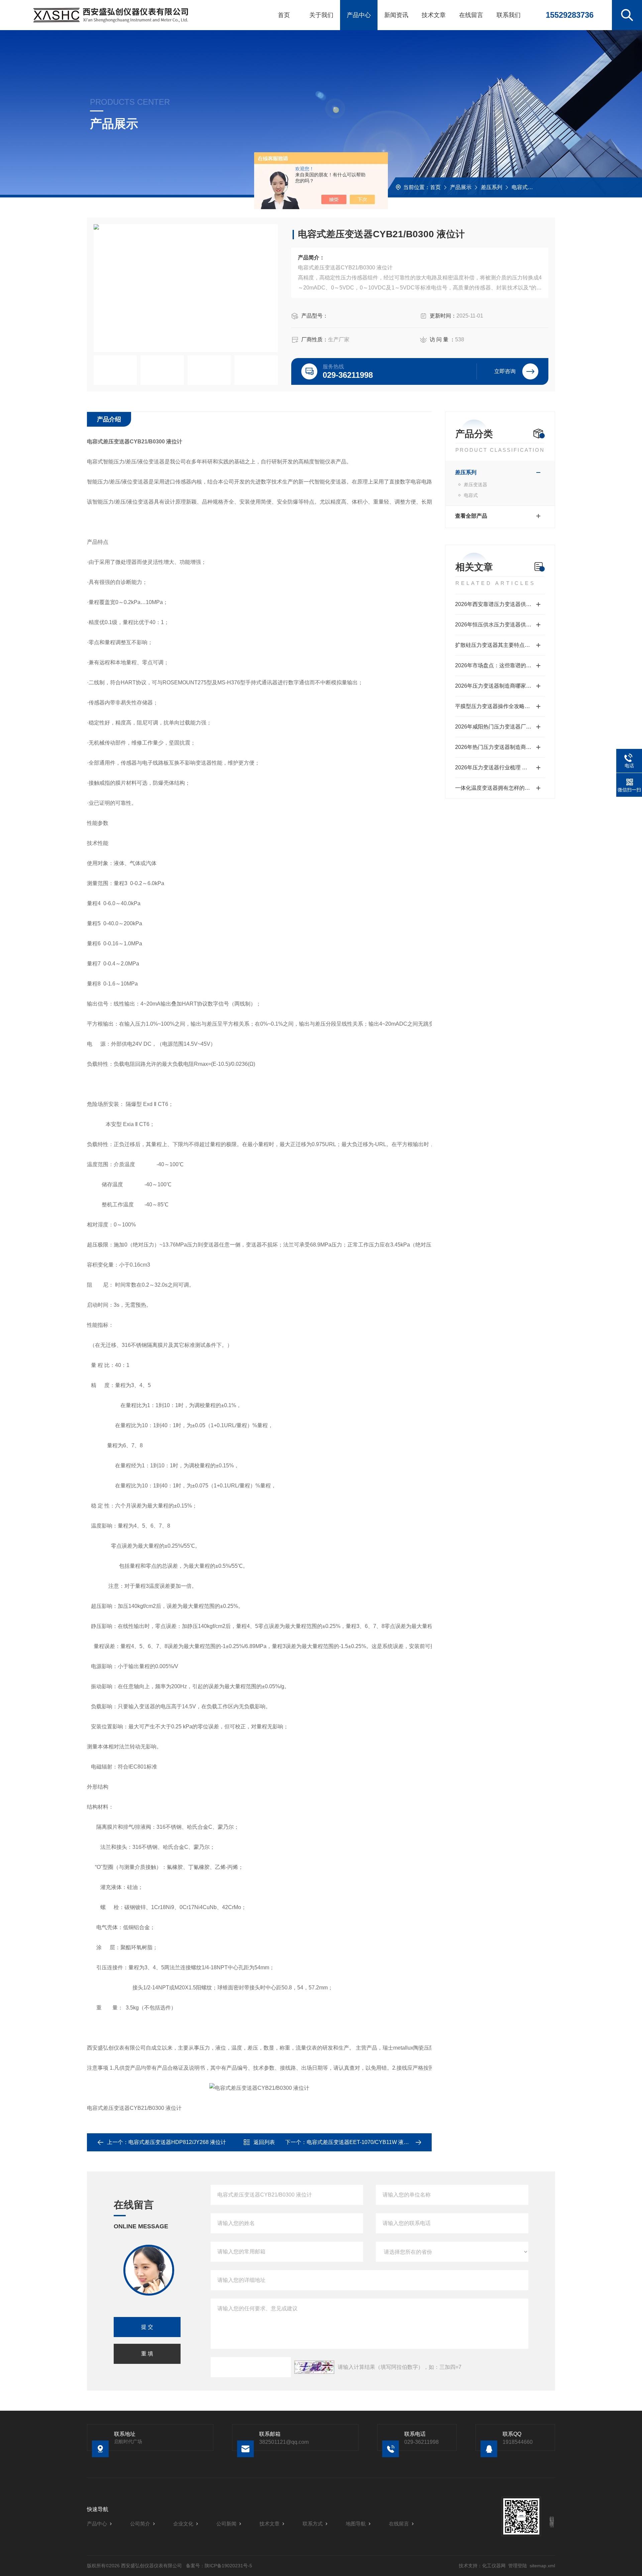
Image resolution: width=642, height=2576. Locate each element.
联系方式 (313, 2524)
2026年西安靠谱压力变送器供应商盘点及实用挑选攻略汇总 (500, 604)
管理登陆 (518, 2566)
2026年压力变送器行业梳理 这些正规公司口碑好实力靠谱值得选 (500, 767)
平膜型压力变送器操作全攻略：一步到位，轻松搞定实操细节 (500, 706)
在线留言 (471, 15)
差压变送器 (475, 485)
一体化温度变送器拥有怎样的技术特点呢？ (500, 788)
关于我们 (321, 15)
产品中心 (359, 15)
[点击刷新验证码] (314, 2367)
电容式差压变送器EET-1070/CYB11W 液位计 (360, 2142)
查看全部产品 (471, 516)
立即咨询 (505, 371)
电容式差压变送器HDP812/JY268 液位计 (177, 2142)
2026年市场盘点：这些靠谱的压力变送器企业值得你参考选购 (500, 665)
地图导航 (356, 2524)
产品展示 (461, 187)
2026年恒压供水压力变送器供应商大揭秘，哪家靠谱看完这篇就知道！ (500, 625)
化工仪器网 (494, 2566)
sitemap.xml (542, 2566)
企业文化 (183, 2524)
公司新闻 (226, 2524)
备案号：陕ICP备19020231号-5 (219, 2566)
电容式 (520, 187)
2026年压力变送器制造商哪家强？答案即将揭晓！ (500, 686)
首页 (284, 15)
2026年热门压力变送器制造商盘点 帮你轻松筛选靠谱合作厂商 (500, 747)
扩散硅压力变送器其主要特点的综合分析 (500, 645)
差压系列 (492, 187)
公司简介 (140, 2524)
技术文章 (434, 15)
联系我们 (509, 15)
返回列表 (264, 2142)
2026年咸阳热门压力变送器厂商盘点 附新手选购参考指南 (500, 727)
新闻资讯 (396, 15)
